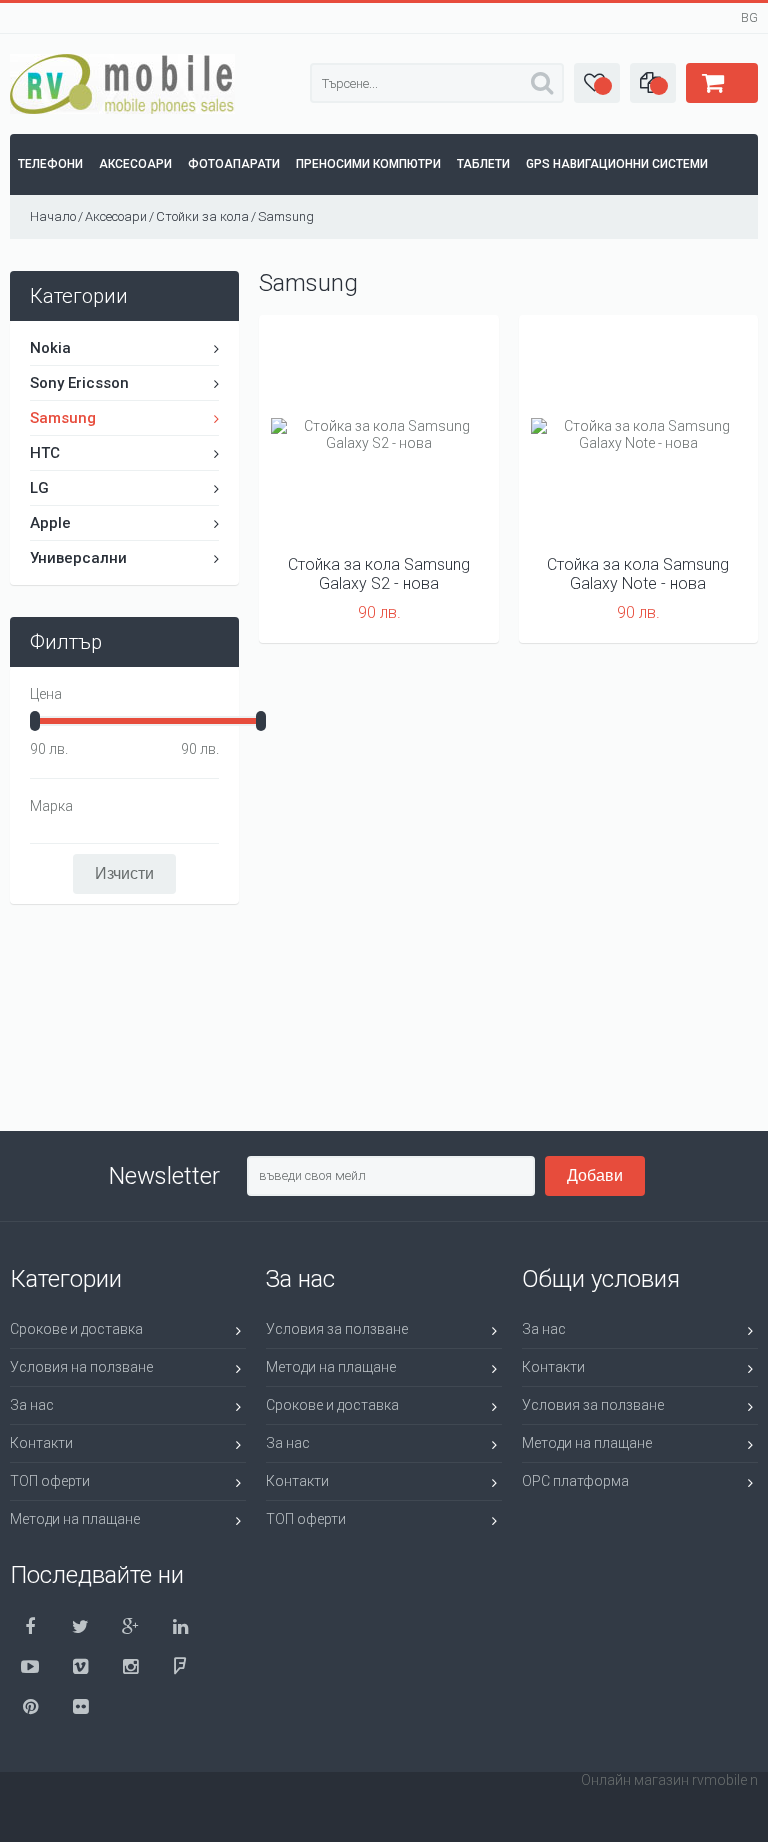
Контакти (41, 1443)
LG (39, 488)
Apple (50, 523)
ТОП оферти (50, 1481)
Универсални (78, 558)
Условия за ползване (337, 1329)
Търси (542, 83)
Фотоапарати (234, 164)
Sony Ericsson (79, 383)
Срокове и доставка (76, 1329)
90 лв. (49, 749)
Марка (51, 806)
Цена (46, 694)
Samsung (63, 418)
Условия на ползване (81, 1367)
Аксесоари (135, 164)
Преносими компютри (368, 164)
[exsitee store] (122, 109)
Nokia (50, 348)
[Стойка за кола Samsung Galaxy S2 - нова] (379, 435)
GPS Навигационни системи (617, 164)
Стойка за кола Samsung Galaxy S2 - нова (379, 574)
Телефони (50, 164)
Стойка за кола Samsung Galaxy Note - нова (638, 574)
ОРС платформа (575, 1481)
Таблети (483, 164)
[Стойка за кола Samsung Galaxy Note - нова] (639, 435)
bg (749, 18)
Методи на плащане (75, 1519)
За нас (32, 1405)
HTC (45, 453)
